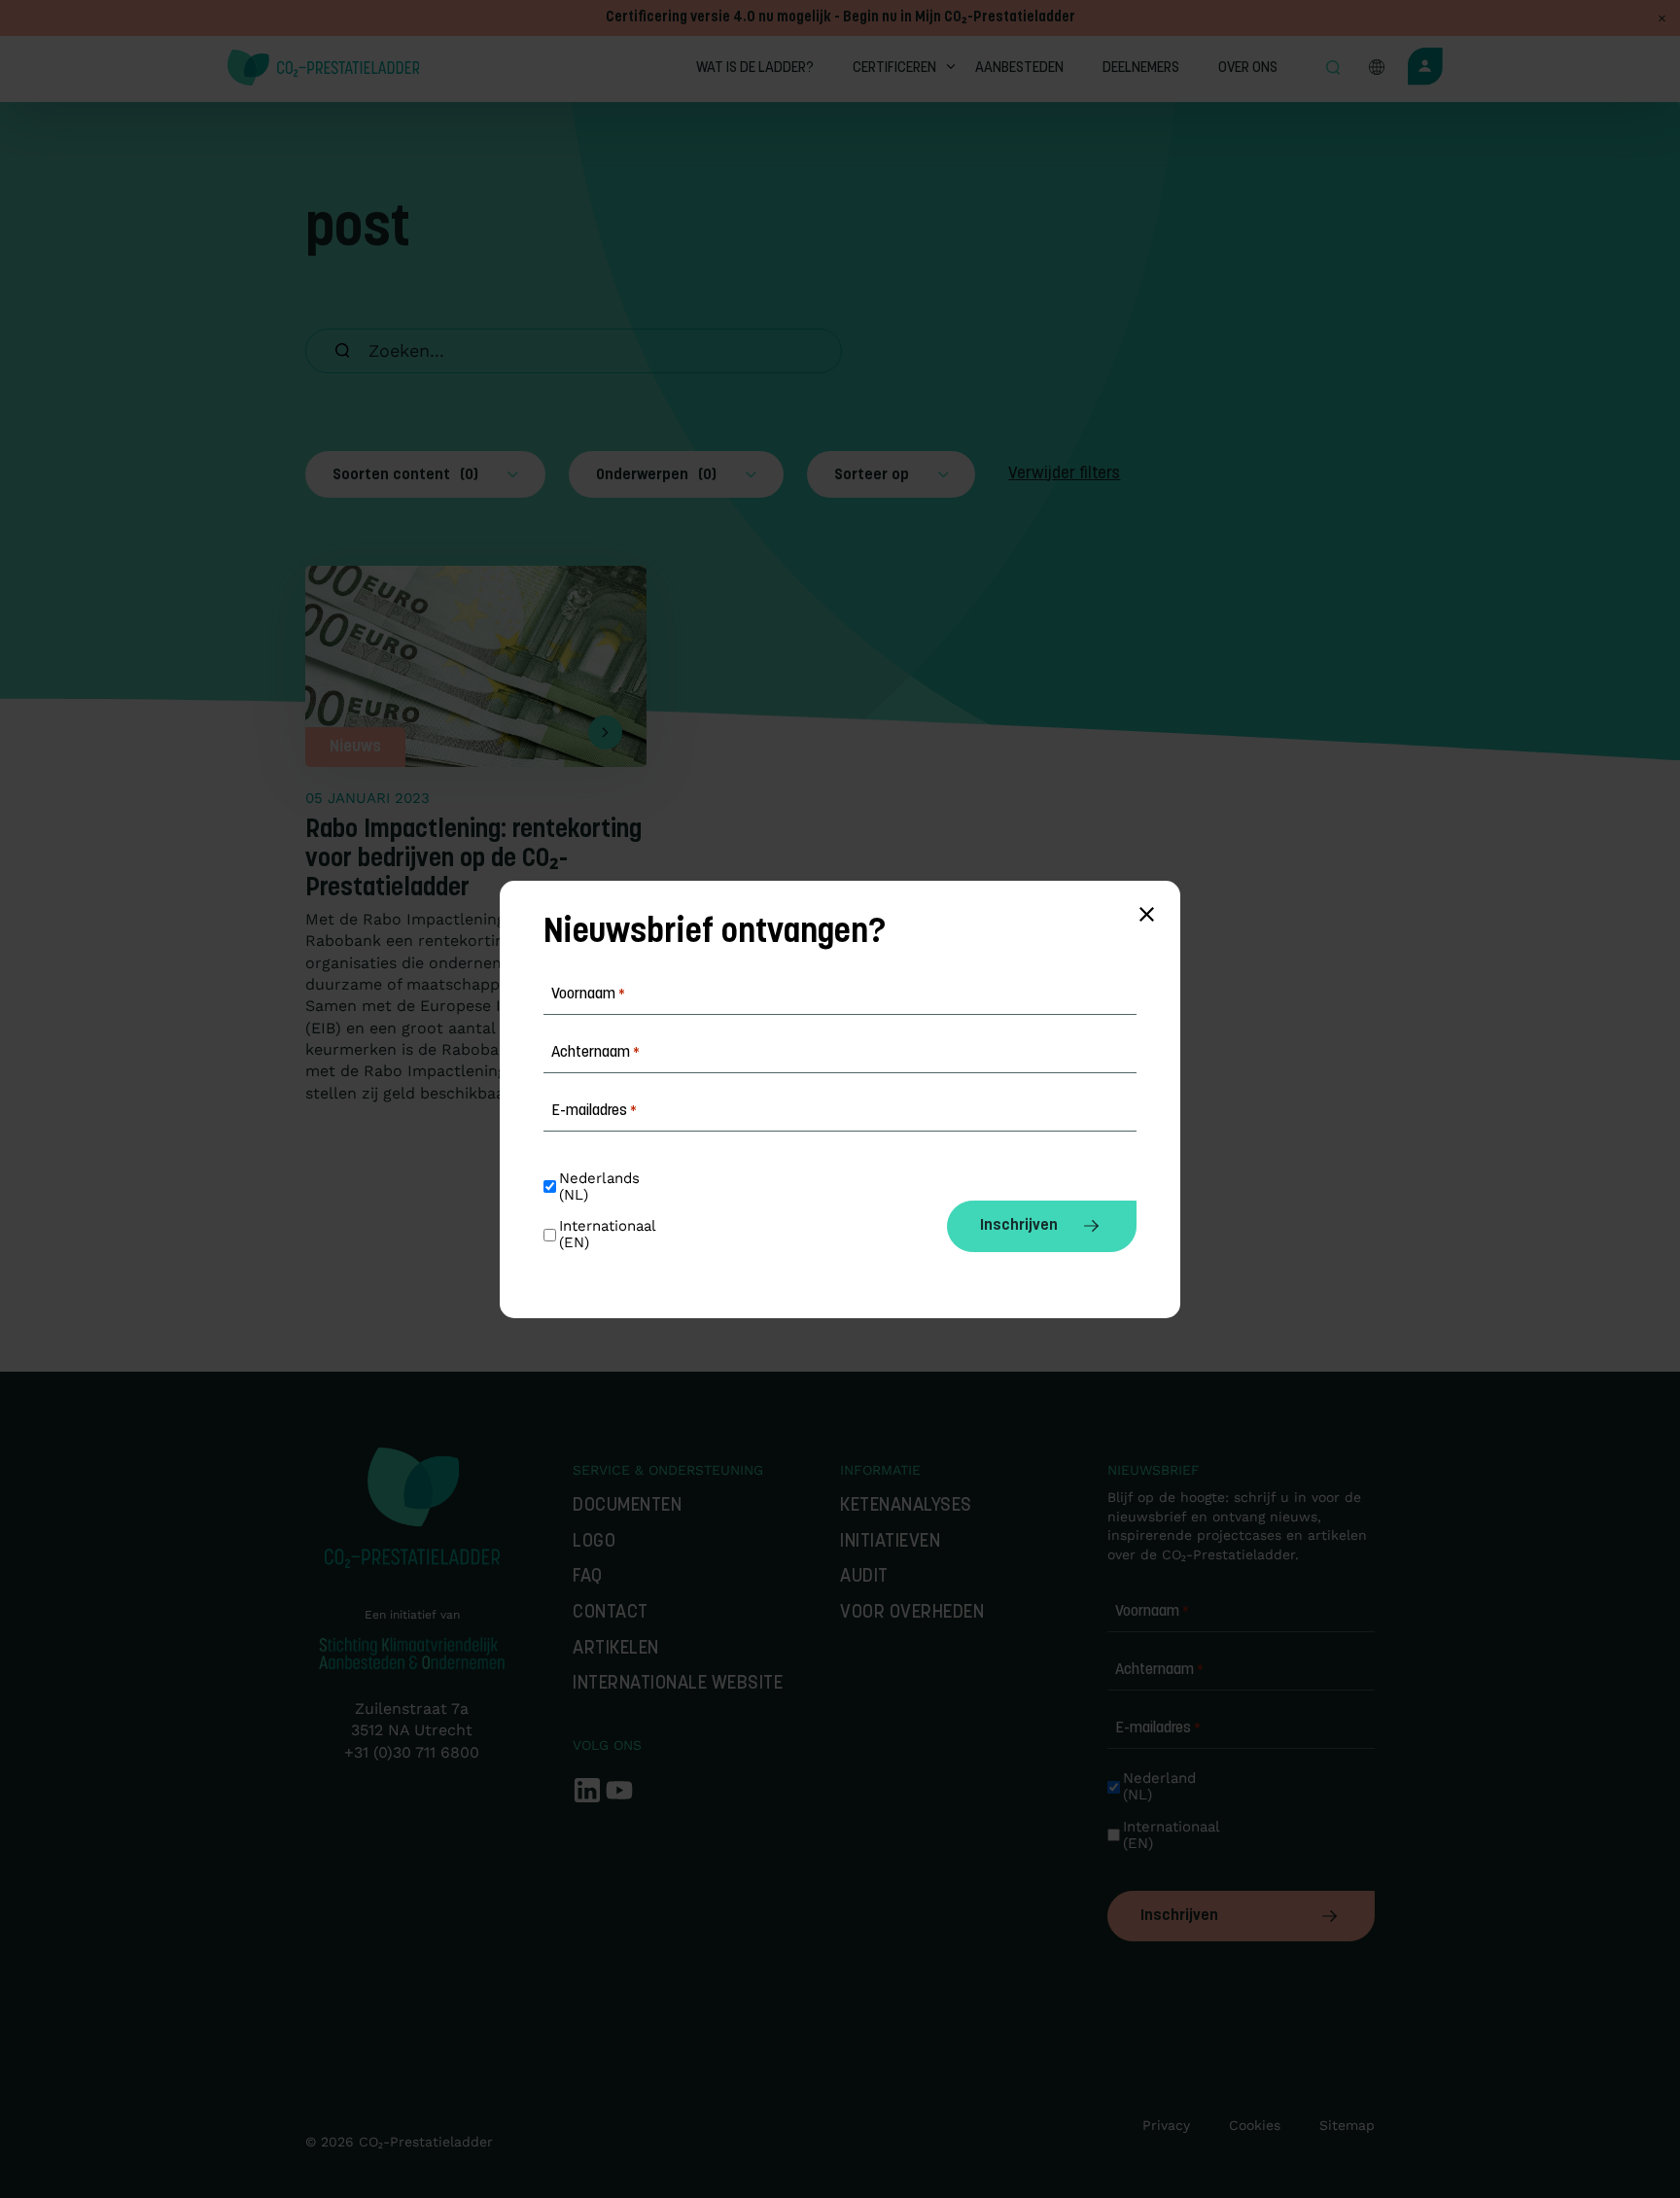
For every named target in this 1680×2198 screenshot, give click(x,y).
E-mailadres (1158, 1728)
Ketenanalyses (906, 1506)
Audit (864, 1577)
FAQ (588, 1577)
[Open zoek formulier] (1333, 69)
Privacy (1166, 2125)
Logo (594, 1542)
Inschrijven (1179, 1916)
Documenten (627, 1506)
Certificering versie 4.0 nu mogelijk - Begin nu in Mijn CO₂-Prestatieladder (840, 18)
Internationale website (678, 1684)
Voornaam (1152, 1612)
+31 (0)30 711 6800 (412, 1752)
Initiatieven (890, 1542)
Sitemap (1347, 2125)
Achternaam (1159, 1670)
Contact (611, 1613)
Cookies (1255, 2125)
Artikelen (616, 1649)
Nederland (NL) (1162, 1787)
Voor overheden (912, 1613)
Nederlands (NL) (602, 1187)
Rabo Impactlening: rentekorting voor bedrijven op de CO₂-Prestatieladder (473, 860)
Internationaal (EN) (1168, 1835)
